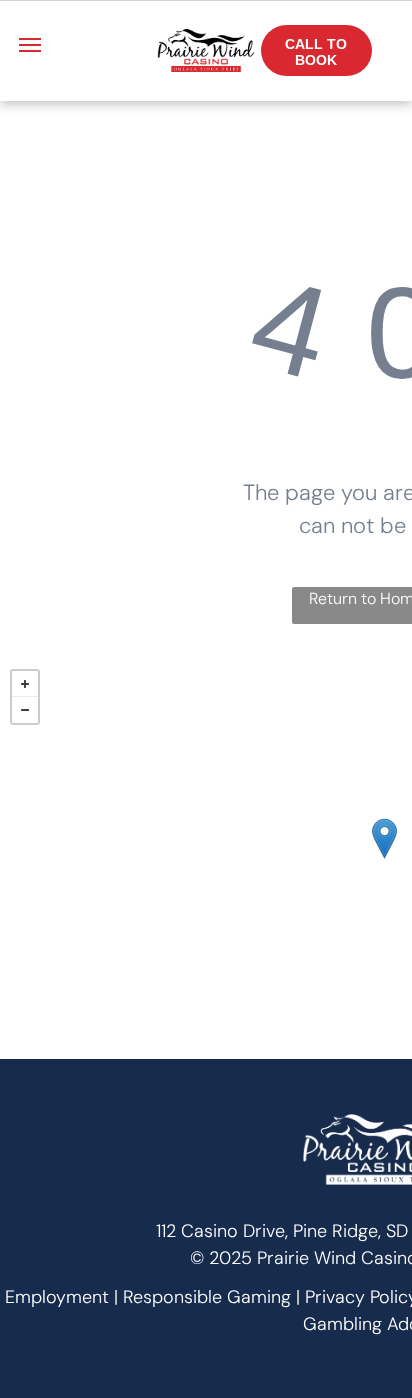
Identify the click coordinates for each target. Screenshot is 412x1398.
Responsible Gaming (207, 1297)
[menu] (30, 45)
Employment (57, 1297)
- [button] (25, 710)
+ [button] (25, 684)
